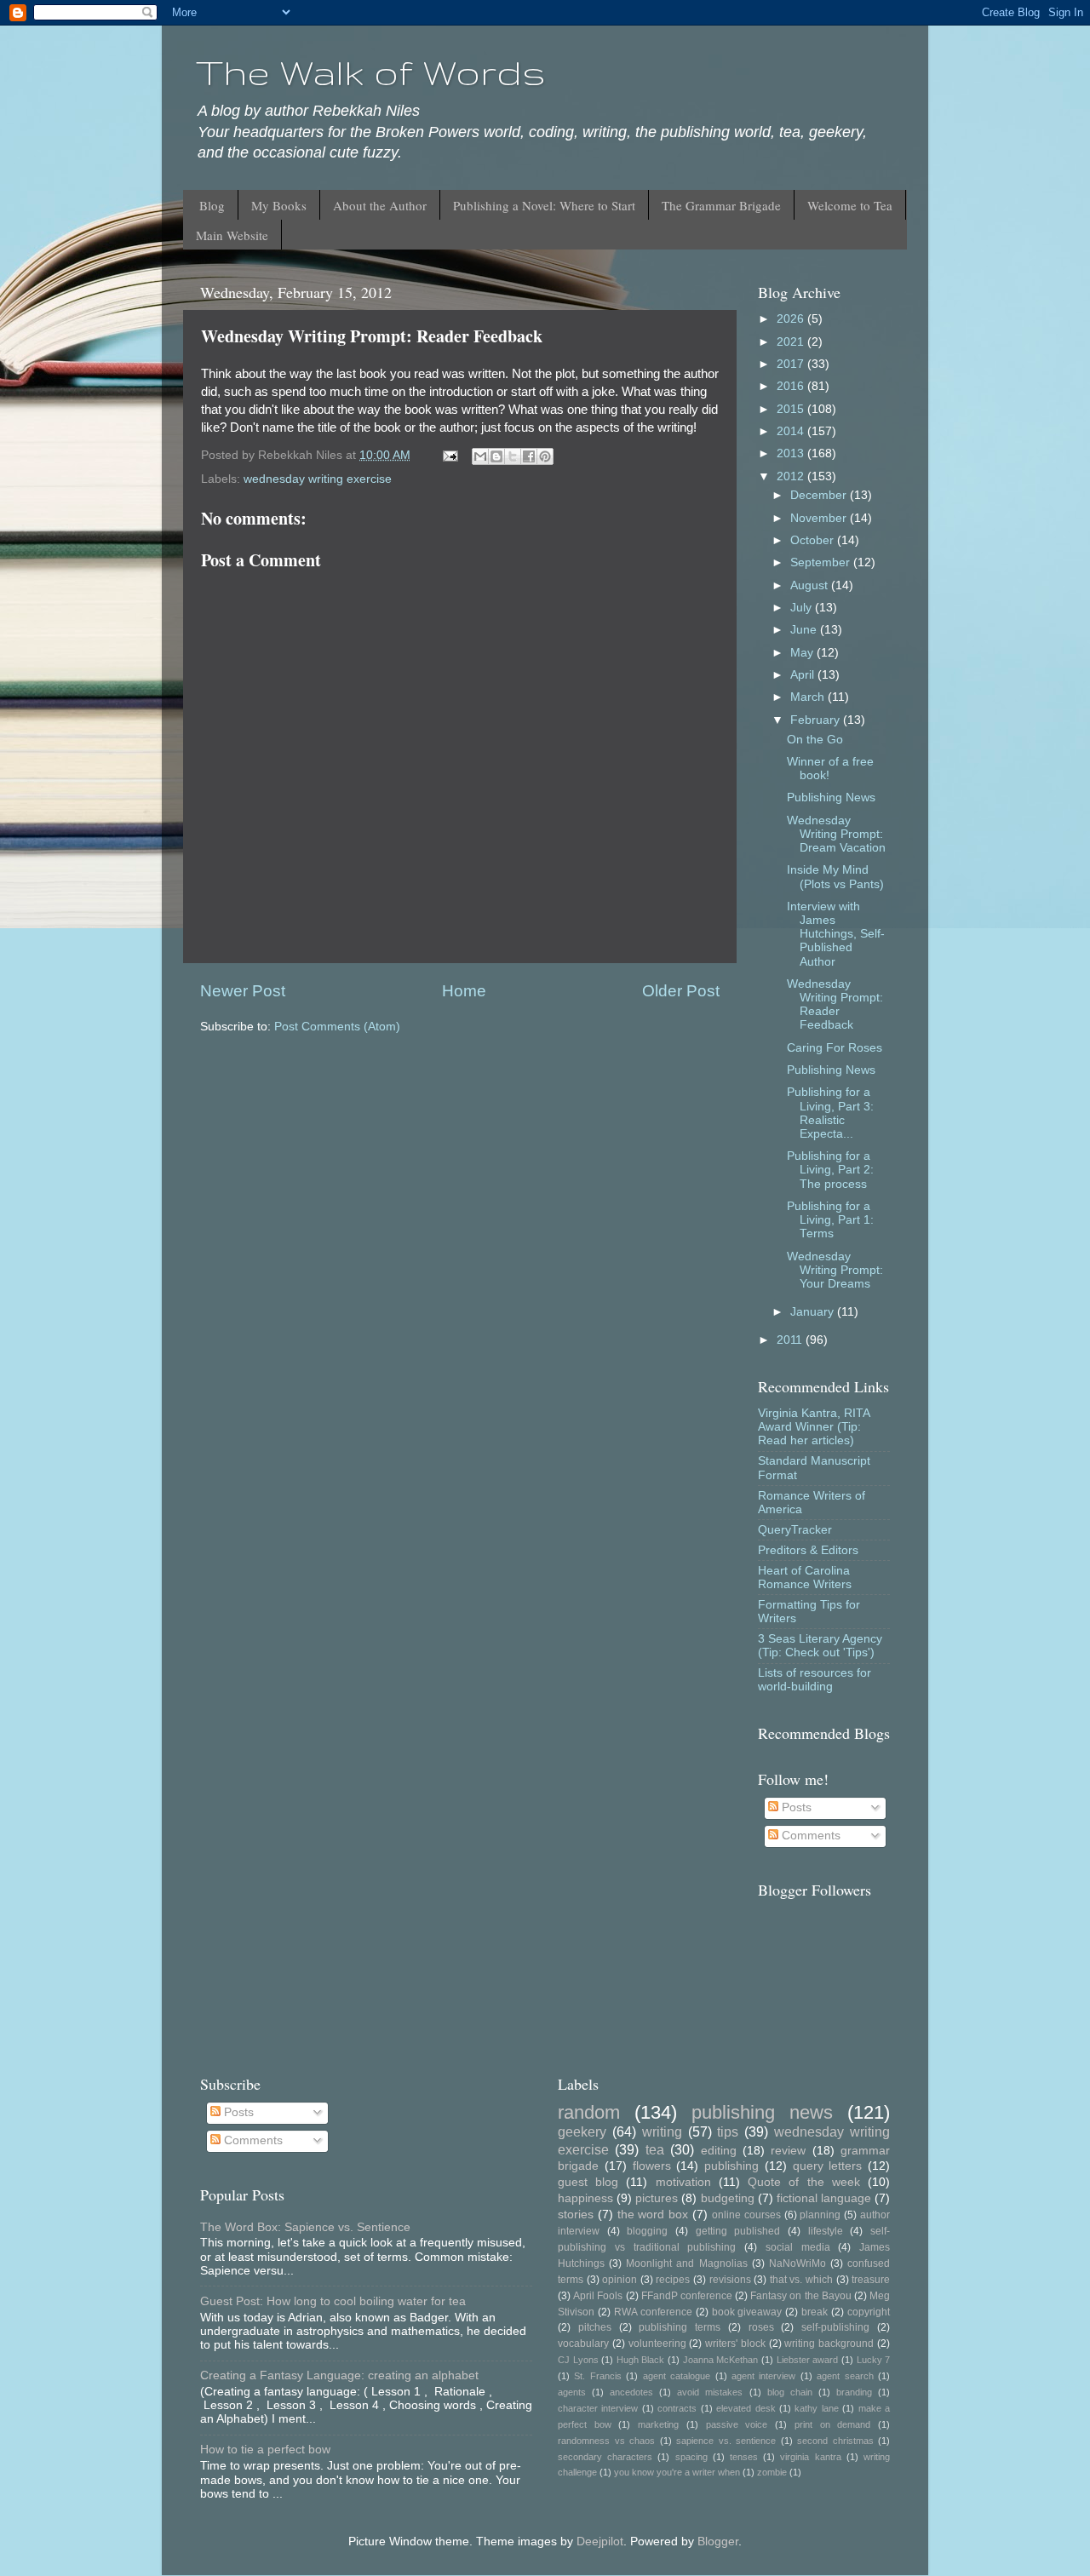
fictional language (824, 2198)
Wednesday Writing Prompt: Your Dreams (835, 1270)
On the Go (815, 740)
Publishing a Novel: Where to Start (544, 205)
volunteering (657, 2344)
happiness (585, 2198)
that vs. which (801, 2280)
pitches (595, 2327)
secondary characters (605, 2457)
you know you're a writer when (677, 2472)
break (815, 2312)
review (788, 2151)
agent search (845, 2376)
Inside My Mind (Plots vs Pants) (835, 877)
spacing (691, 2457)
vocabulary (583, 2344)
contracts (677, 2408)
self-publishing (835, 2327)
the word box (653, 2215)
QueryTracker (795, 1530)
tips (728, 2131)
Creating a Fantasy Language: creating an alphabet (339, 2375)
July (803, 608)
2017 (792, 364)
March (809, 697)
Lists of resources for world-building (815, 1680)
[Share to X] (513, 456)
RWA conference (653, 2312)
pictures (657, 2198)
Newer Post (243, 991)
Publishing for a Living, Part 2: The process (830, 1170)
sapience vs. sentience (726, 2441)
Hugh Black (641, 2360)
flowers (652, 2166)
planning (820, 2215)
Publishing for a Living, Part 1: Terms (830, 1220)
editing (719, 2151)
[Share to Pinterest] (545, 456)
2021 (792, 342)
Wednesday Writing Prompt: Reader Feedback (835, 1005)
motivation (683, 2182)
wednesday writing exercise (318, 479)
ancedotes (631, 2392)
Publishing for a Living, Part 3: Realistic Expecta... (830, 1113)
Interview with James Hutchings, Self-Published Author (836, 934)
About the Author (380, 205)
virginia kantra (810, 2457)
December (820, 495)
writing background (829, 2344)
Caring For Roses (835, 1048)
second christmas (835, 2441)
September (822, 562)
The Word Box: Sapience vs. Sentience (305, 2227)
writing (662, 2131)
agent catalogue (677, 2376)
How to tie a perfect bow (265, 2450)
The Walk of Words (371, 72)
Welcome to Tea (850, 205)
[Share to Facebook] (529, 456)
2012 (792, 476)
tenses (744, 2457)
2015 (792, 409)
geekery (582, 2131)
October (814, 540)
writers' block (735, 2344)
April (804, 675)
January (814, 1312)
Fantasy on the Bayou (801, 2296)
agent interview (763, 2376)
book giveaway (747, 2312)
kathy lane (816, 2408)
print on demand (832, 2424)
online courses (746, 2215)
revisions (730, 2280)
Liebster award (808, 2360)
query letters (828, 2166)
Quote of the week (804, 2182)
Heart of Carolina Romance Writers (805, 1578)
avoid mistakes (710, 2392)
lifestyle (826, 2231)
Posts (795, 1807)
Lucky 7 (874, 2360)
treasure (871, 2280)
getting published (738, 2231)
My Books (279, 205)
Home (464, 991)
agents (572, 2392)
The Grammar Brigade (721, 205)
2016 (792, 386)
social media (798, 2247)
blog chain (790, 2392)
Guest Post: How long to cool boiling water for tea (333, 2301)
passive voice (737, 2424)
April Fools (598, 2296)
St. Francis (597, 2376)
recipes (673, 2280)
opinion (620, 2280)
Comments (809, 1836)
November (820, 518)
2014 (792, 431)
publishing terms (680, 2327)
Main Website (232, 235)
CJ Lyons (578, 2360)
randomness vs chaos (606, 2441)
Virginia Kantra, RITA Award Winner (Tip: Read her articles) (814, 1427)
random (589, 2112)
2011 (791, 1340)
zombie (772, 2472)
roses (761, 2327)
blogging (647, 2231)
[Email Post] (449, 455)
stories (576, 2215)
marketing (658, 2424)
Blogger (718, 2542)
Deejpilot (600, 2542)
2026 (792, 319)
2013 (792, 453)
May (803, 653)
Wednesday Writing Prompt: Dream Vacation (836, 834)
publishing (731, 2166)
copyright (869, 2312)
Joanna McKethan (721, 2360)
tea (655, 2149)
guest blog (588, 2182)
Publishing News (831, 797)
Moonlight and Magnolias (686, 2263)
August (811, 585)
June (805, 630)
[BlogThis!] (496, 456)
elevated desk (746, 2408)
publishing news (762, 2112)
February (817, 720)
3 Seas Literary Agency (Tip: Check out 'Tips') (820, 1646)
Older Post (681, 991)
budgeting (728, 2198)
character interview (598, 2408)
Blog (212, 205)
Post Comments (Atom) (337, 1027)
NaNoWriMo (797, 2263)
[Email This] (480, 456)
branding (854, 2392)
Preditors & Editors (808, 1550)
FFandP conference (687, 2296)
